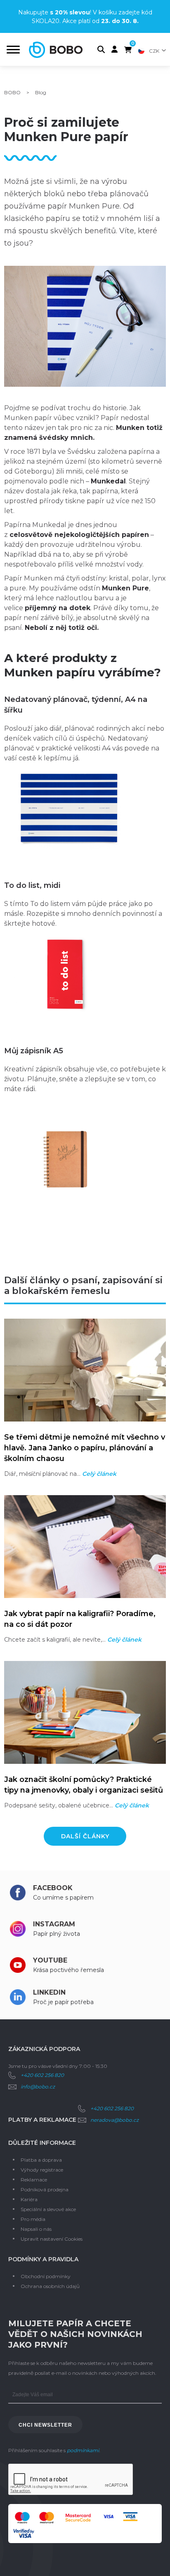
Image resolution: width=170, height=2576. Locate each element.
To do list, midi (32, 885)
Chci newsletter (45, 2425)
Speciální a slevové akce (48, 2209)
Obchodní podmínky (46, 2276)
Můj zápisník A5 (34, 1051)
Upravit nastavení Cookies (52, 2239)
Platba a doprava (41, 2160)
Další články (85, 1836)
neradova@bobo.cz (115, 2120)
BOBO (12, 92)
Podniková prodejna (45, 2189)
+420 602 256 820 (42, 2075)
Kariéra (29, 2199)
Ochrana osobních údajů (50, 2286)
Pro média (33, 2219)
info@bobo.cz (38, 2087)
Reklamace (34, 2180)
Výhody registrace (42, 2170)
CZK (154, 51)
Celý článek (99, 1474)
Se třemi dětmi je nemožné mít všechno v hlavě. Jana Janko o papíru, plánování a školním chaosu (85, 1448)
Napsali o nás (36, 2229)
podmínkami (83, 2450)
